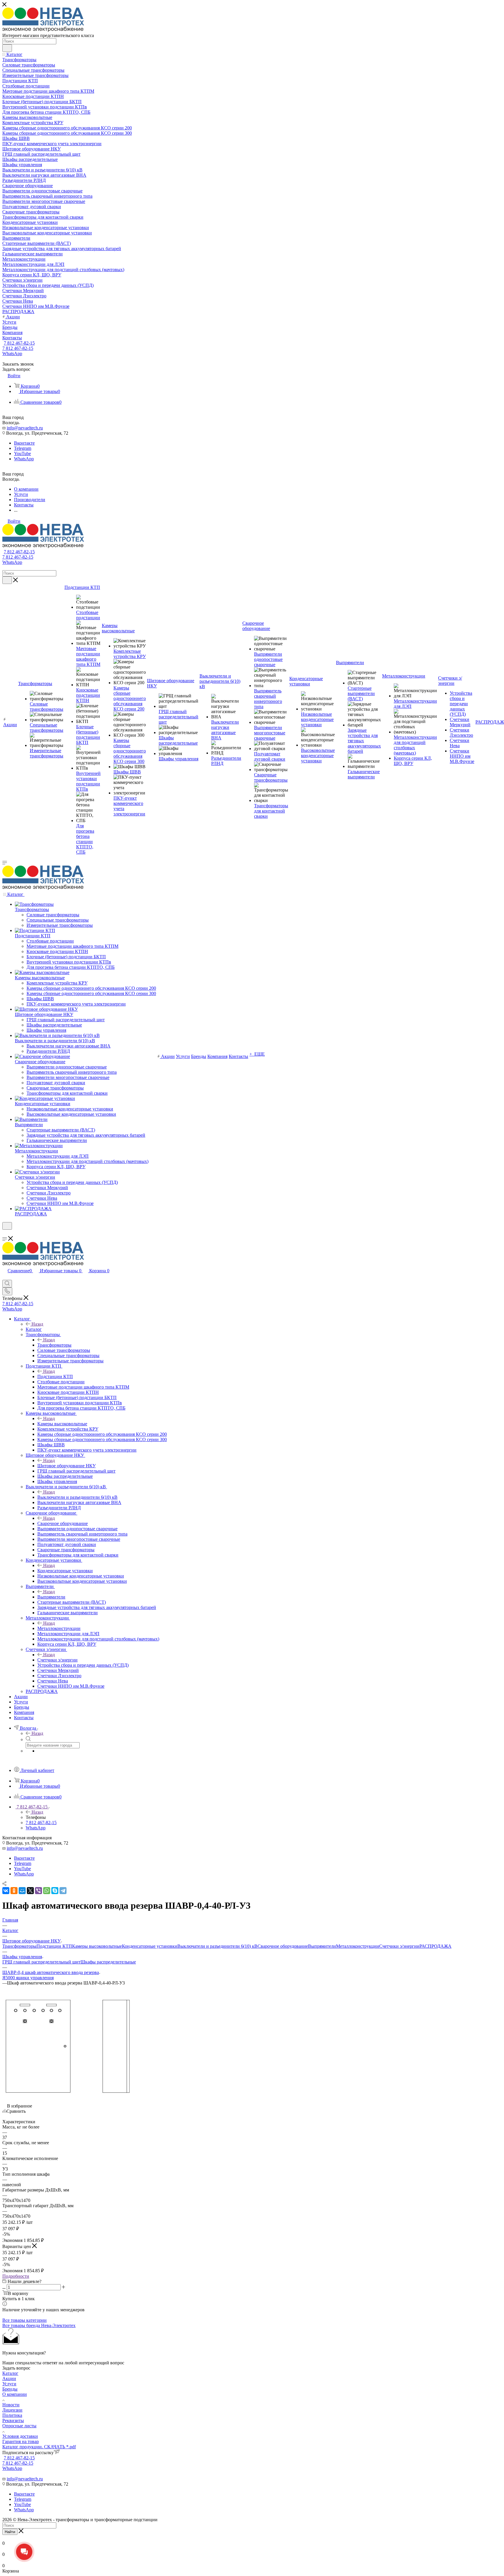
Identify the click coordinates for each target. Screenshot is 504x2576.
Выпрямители (51, 1597)
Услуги (9, 2384)
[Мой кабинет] (5, 1233)
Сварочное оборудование (63, 1523)
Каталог (34, 1329)
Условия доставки (20, 2436)
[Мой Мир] (22, 1891)
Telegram (23, 448)
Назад (37, 1324)
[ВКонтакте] (6, 1891)
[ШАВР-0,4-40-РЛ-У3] (68, 2095)
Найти (10, 2532)
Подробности (16, 2276)
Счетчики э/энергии (57, 1660)
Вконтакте (24, 443)
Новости (11, 2405)
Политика (12, 2415)
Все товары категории (24, 2320)
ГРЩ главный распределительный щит (41, 1962)
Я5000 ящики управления (28, 1978)
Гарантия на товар (21, 2441)
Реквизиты (13, 2420)
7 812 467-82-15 (19, 343)
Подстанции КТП (55, 1376)
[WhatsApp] (47, 1891)
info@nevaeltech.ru (25, 428)
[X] (30, 1891)
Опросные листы (19, 2426)
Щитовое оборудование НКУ (66, 1466)
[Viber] (38, 1891)
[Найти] (7, 48)
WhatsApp (12, 353)
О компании (15, 2394)
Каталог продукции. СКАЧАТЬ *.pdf (39, 2447)
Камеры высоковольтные (62, 1424)
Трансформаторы (54, 1345)
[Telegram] (63, 1891)
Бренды (10, 2389)
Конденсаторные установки (65, 1571)
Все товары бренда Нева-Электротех (39, 2325)
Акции (9, 2378)
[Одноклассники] (14, 1891)
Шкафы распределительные (108, 1962)
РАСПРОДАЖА (435, 1946)
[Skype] (55, 1891)
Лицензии (12, 2410)
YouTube (22, 453)
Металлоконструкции (59, 1628)
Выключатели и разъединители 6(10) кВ (77, 1497)
